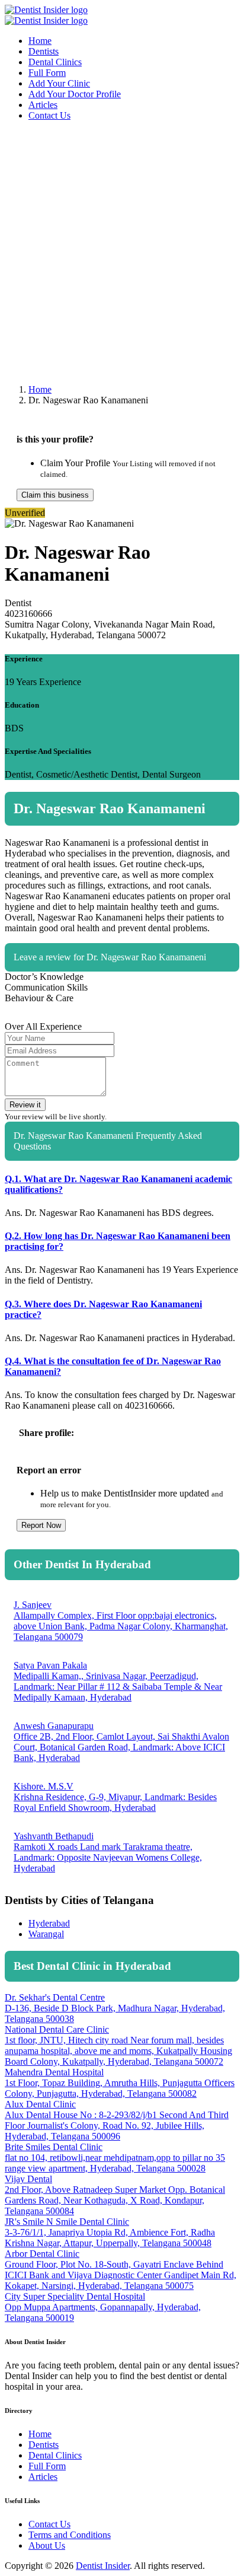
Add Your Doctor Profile (75, 94)
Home (40, 41)
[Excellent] (232, 991)
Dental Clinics (55, 62)
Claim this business (55, 495)
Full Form (47, 73)
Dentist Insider (103, 2566)
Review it (25, 1105)
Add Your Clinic (59, 83)
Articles (43, 105)
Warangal (46, 1934)
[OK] (201, 991)
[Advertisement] (122, 253)
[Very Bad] (170, 991)
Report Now (41, 1525)
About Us (47, 2545)
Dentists (44, 51)
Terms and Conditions (70, 2535)
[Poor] (185, 991)
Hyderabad (49, 1923)
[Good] (216, 991)
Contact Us (49, 115)
